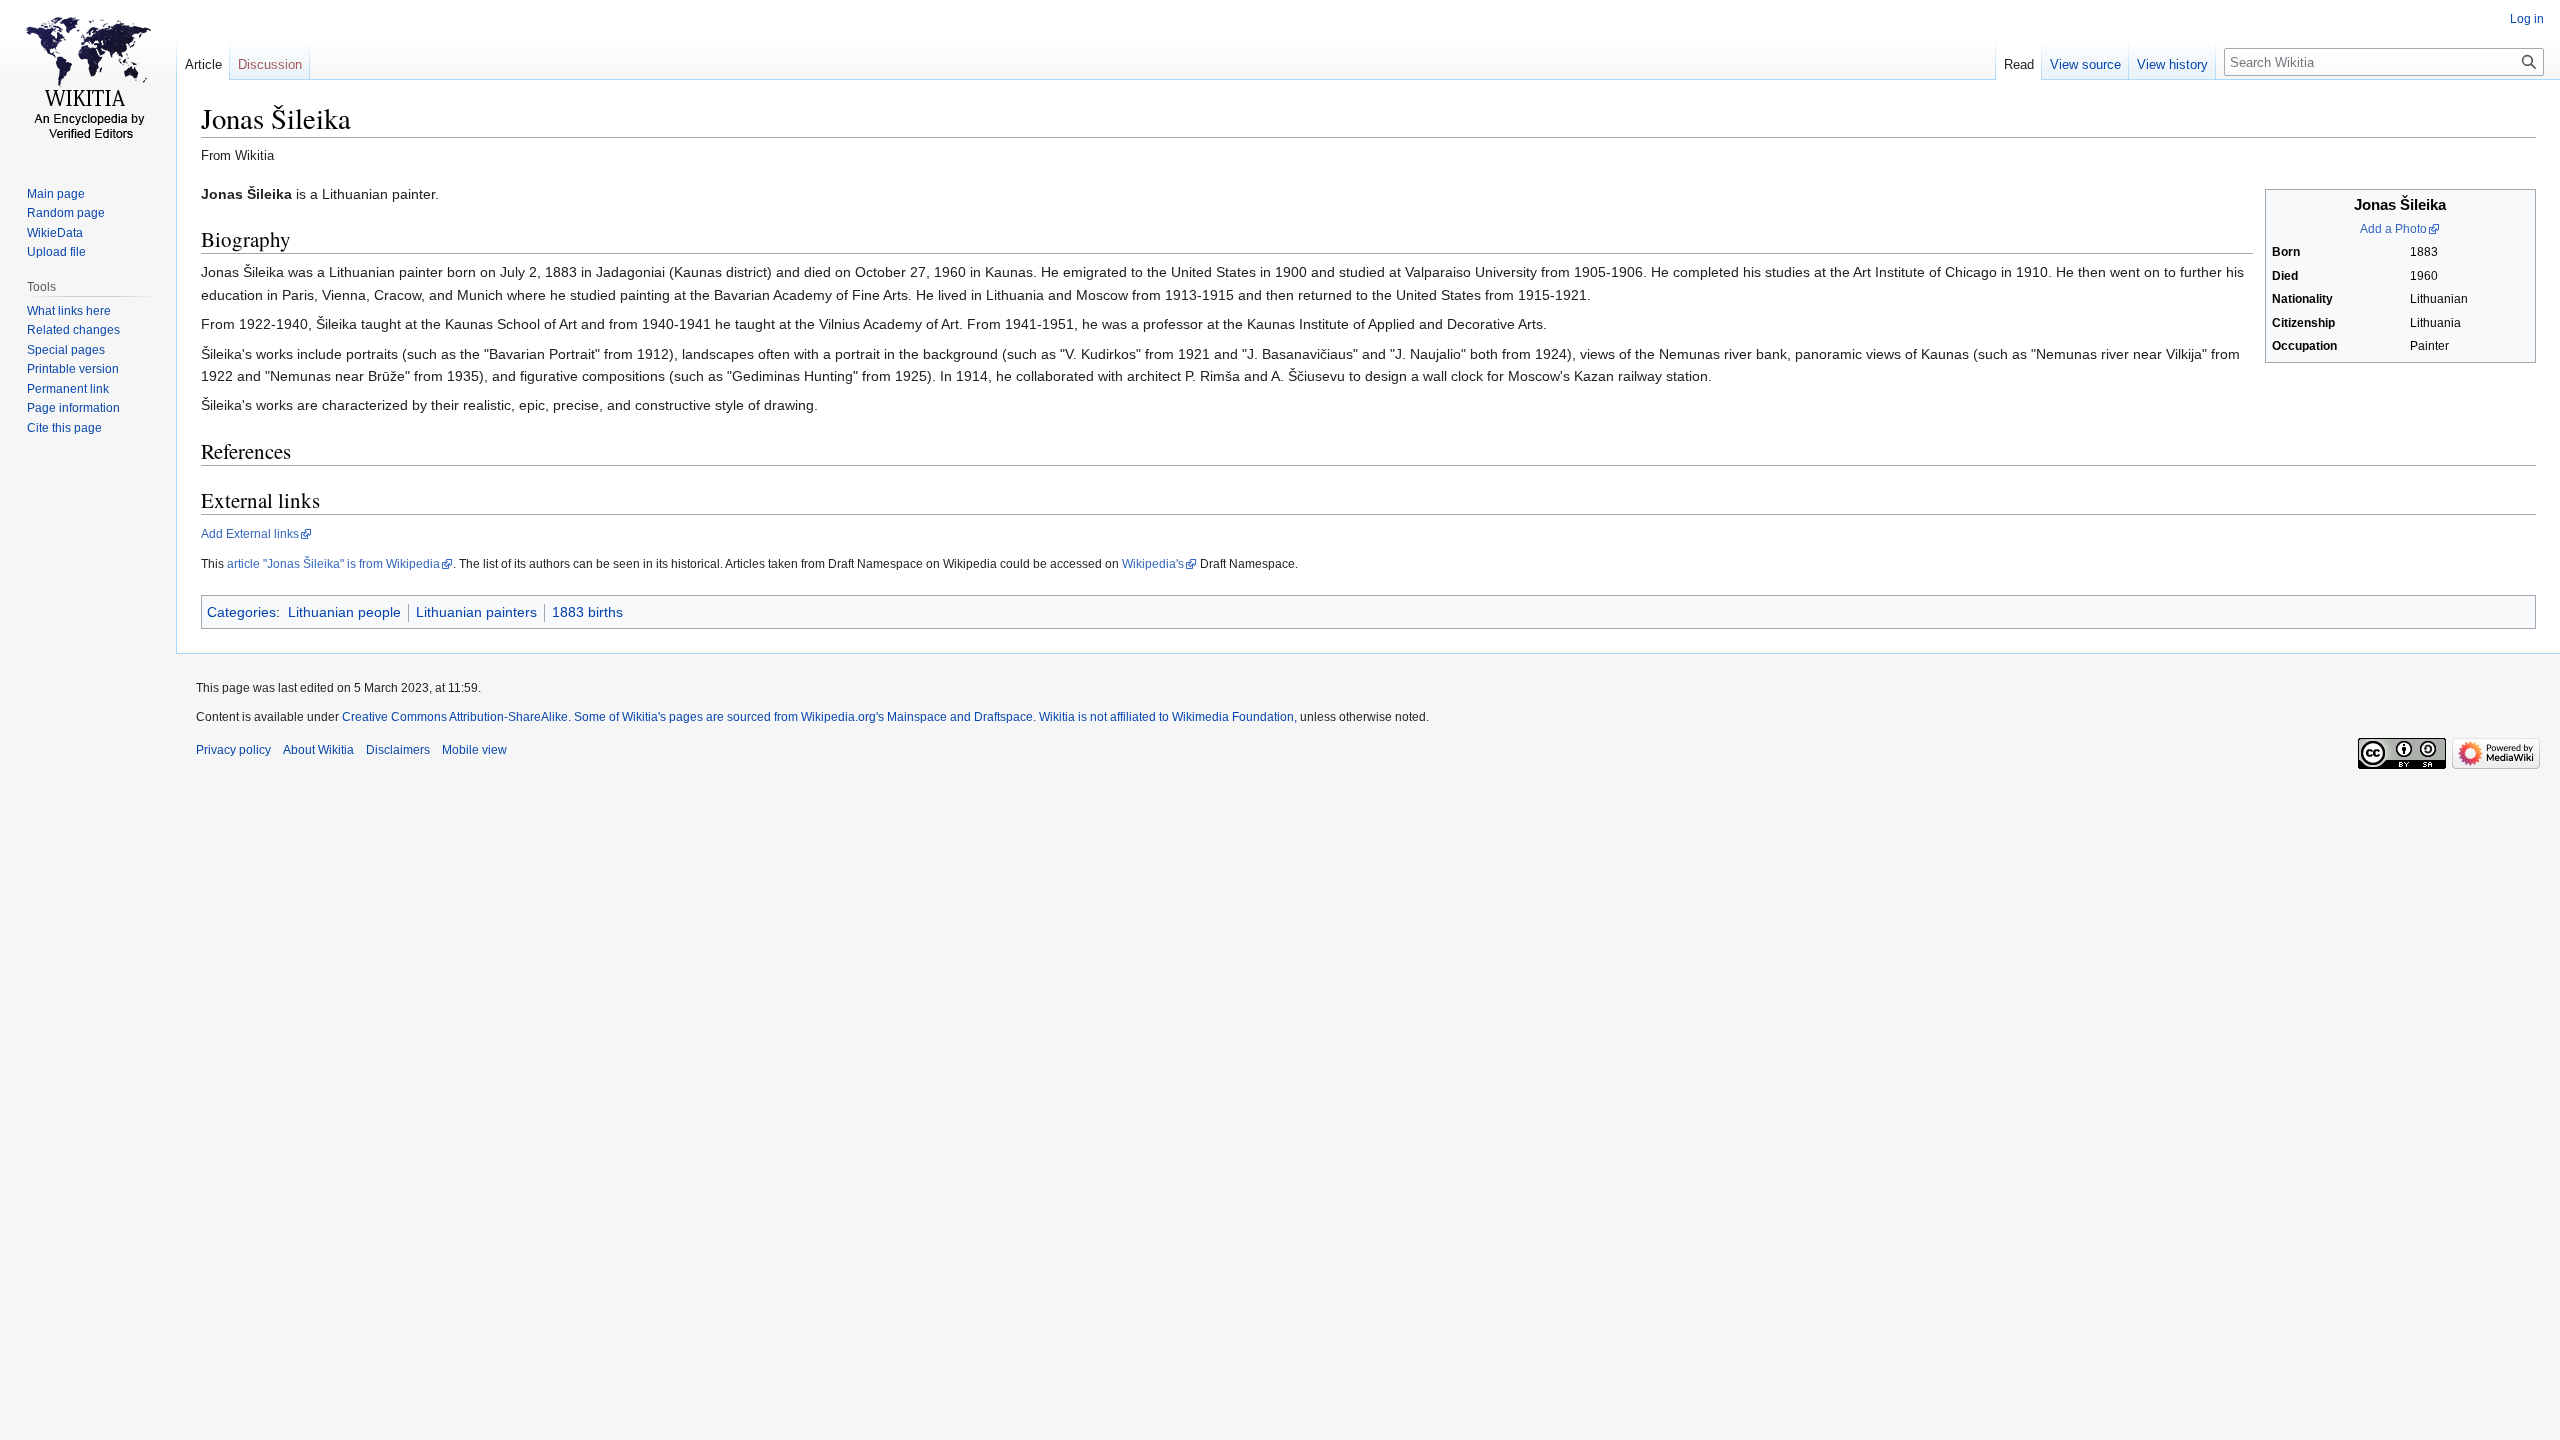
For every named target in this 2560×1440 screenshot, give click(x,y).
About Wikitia (318, 750)
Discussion (270, 64)
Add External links (250, 534)
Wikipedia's (1153, 564)
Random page (66, 213)
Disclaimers (398, 750)
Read (2019, 64)
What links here (69, 311)
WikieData (55, 233)
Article (203, 64)
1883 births (587, 612)
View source (2085, 64)
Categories (241, 612)
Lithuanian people (344, 612)
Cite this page (64, 428)
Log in (2527, 19)
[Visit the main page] (88, 80)
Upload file (56, 252)
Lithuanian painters (476, 612)
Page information (73, 408)
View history (2172, 64)
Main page (56, 194)
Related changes (73, 330)
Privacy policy (233, 750)
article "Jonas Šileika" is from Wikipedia (333, 564)
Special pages (66, 350)
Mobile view (474, 750)
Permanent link (68, 389)
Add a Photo (2393, 229)
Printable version (73, 369)
